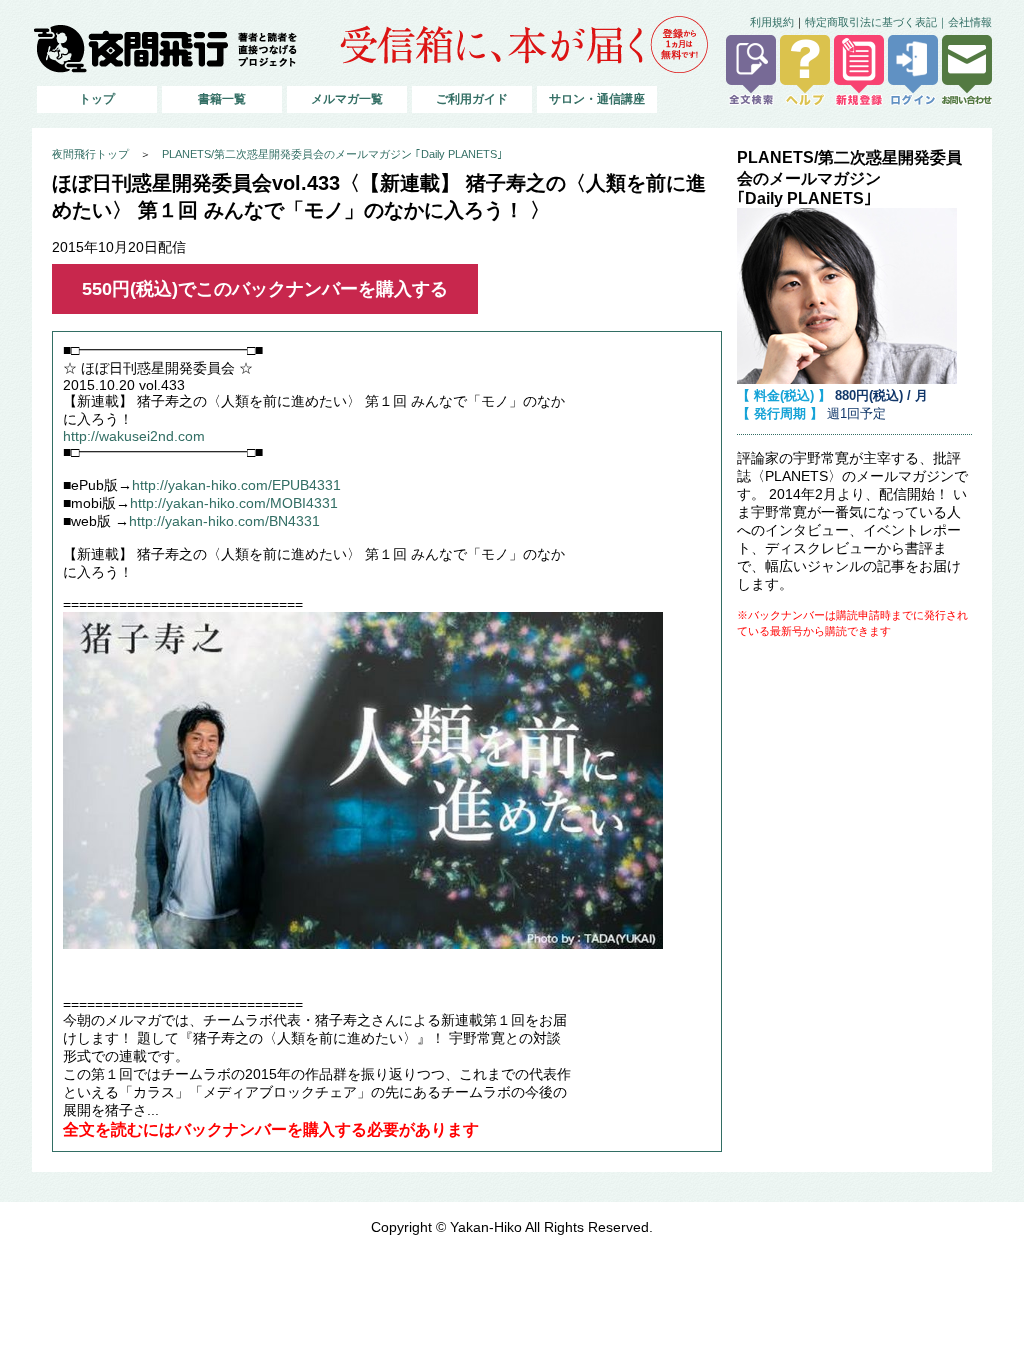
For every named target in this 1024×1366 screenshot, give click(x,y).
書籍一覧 (222, 99)
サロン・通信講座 (597, 99)
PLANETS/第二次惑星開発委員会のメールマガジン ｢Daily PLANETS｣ (332, 154)
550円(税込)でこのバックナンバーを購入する (265, 289)
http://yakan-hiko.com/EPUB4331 (236, 485)
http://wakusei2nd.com (134, 436)
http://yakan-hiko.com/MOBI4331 (234, 503)
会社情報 (970, 22)
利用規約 (772, 22)
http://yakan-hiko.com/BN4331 (224, 521)
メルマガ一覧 (347, 99)
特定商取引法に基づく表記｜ (876, 22)
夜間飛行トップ (90, 154)
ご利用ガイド (472, 99)
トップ (97, 99)
